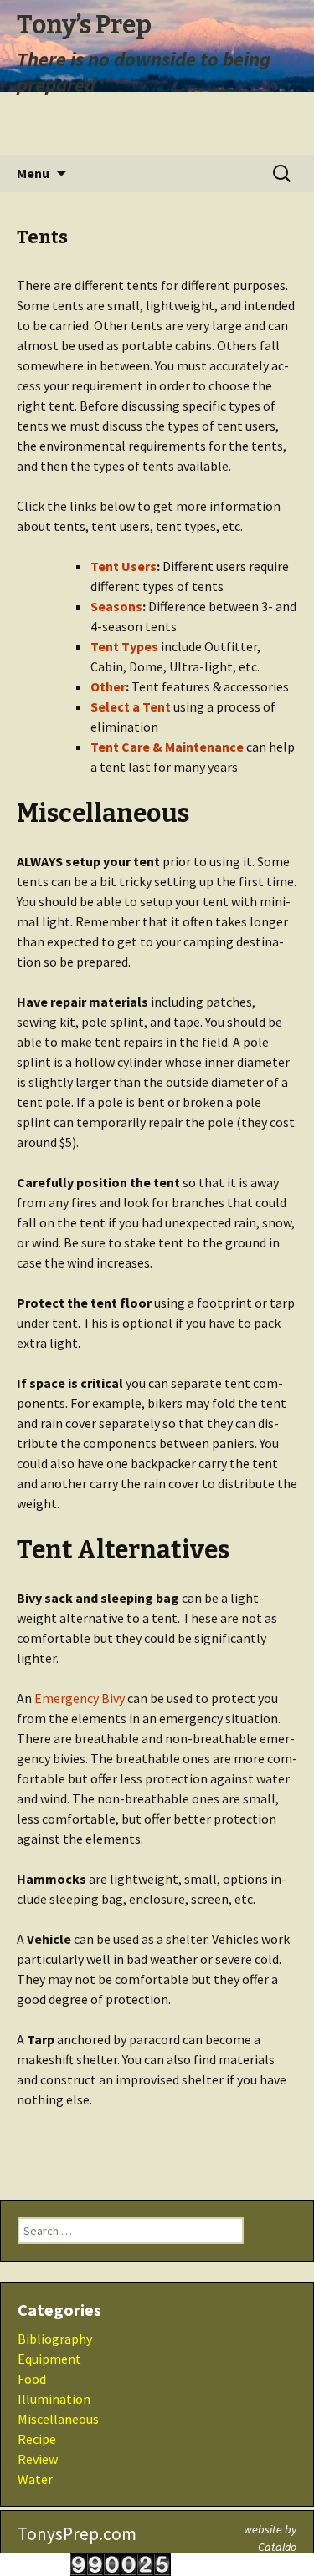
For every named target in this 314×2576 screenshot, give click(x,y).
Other (108, 686)
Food (32, 2379)
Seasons (116, 606)
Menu (33, 173)
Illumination (54, 2399)
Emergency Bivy (80, 1698)
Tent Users (124, 566)
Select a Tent (131, 706)
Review (38, 2459)
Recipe (37, 2439)
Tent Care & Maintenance (167, 747)
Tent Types (124, 646)
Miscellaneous (58, 2419)
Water (35, 2479)
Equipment (49, 2359)
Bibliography (55, 2339)
